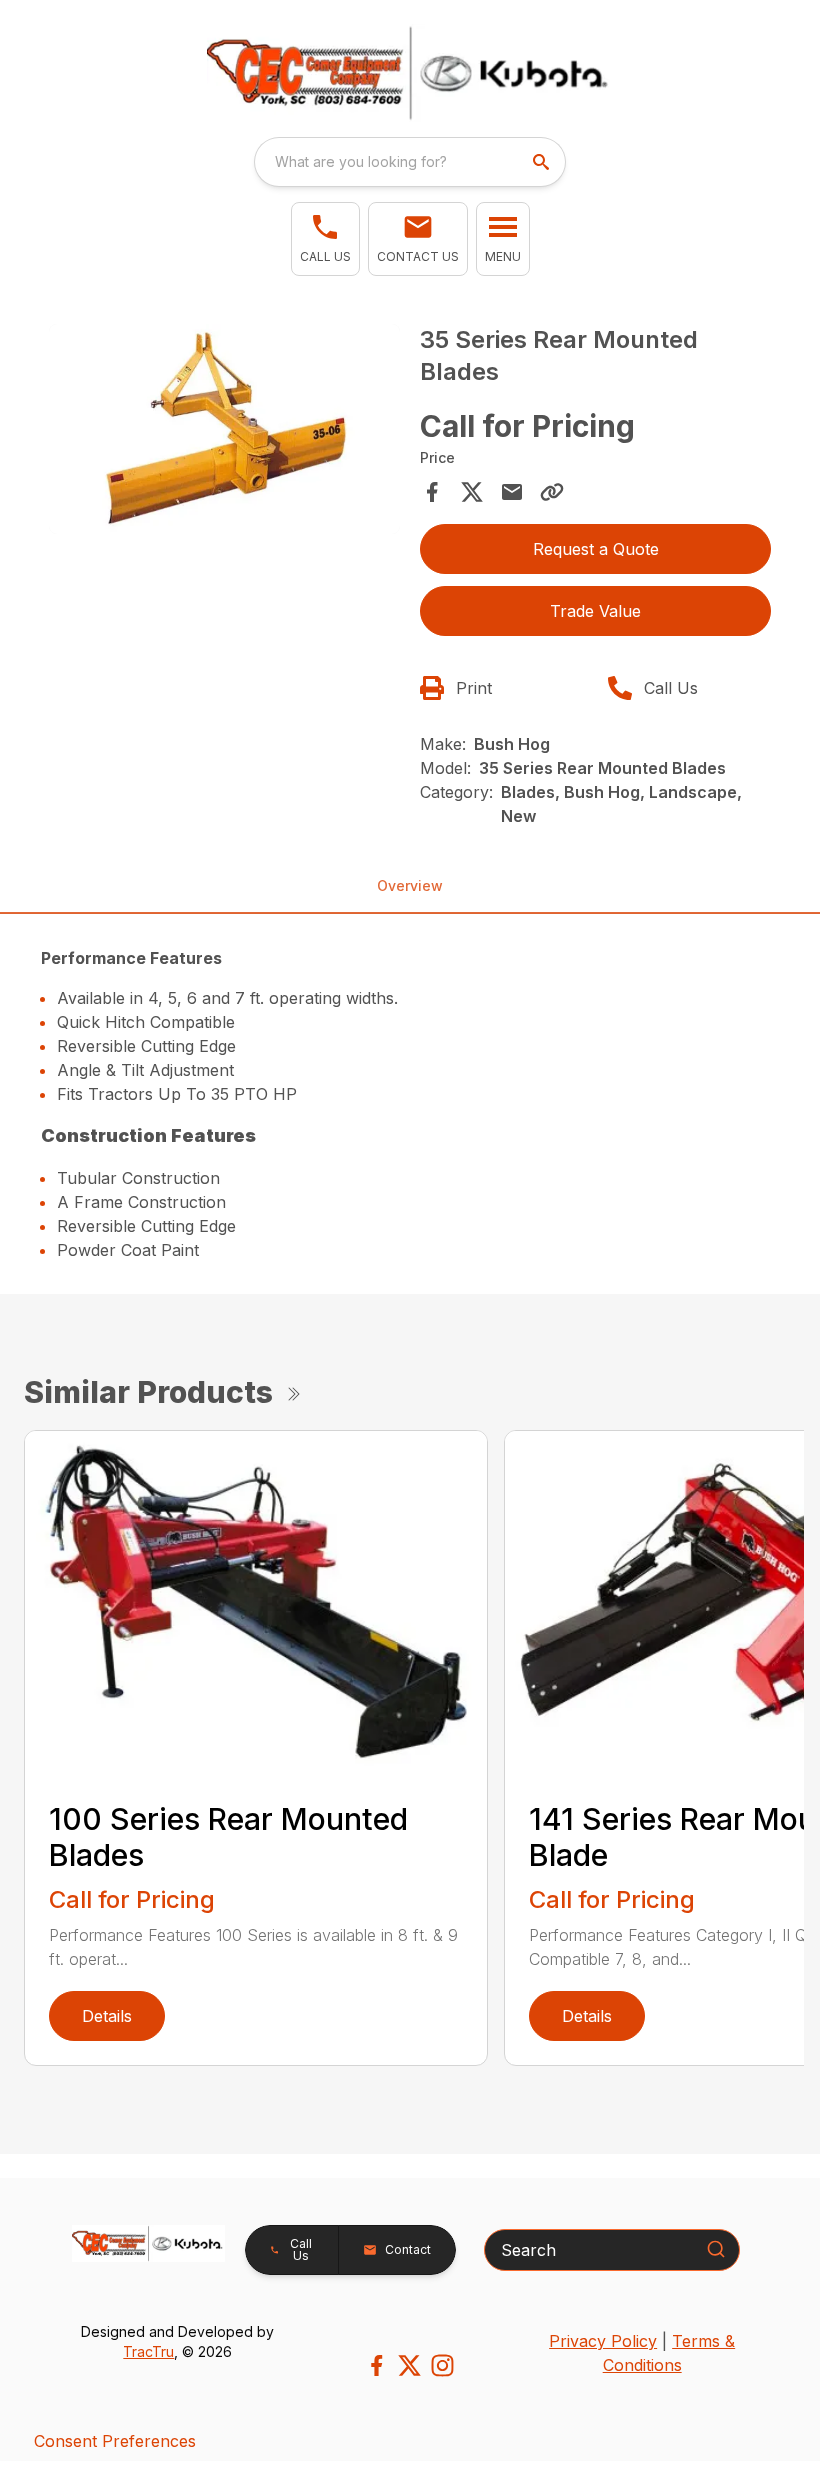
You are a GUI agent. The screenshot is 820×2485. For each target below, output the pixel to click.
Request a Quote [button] (596, 549)
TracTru (148, 2351)
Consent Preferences (115, 2441)
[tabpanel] (224, 432)
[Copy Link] (552, 492)
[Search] (716, 2249)
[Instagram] (442, 2365)
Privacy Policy (603, 2341)
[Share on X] (472, 492)
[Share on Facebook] (432, 492)
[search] (543, 162)
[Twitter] (409, 2365)
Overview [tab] (410, 885)
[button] (325, 239)
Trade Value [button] (595, 611)
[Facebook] (376, 2365)
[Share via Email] (512, 492)
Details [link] (107, 2016)
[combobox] (410, 162)
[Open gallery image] (224, 429)
